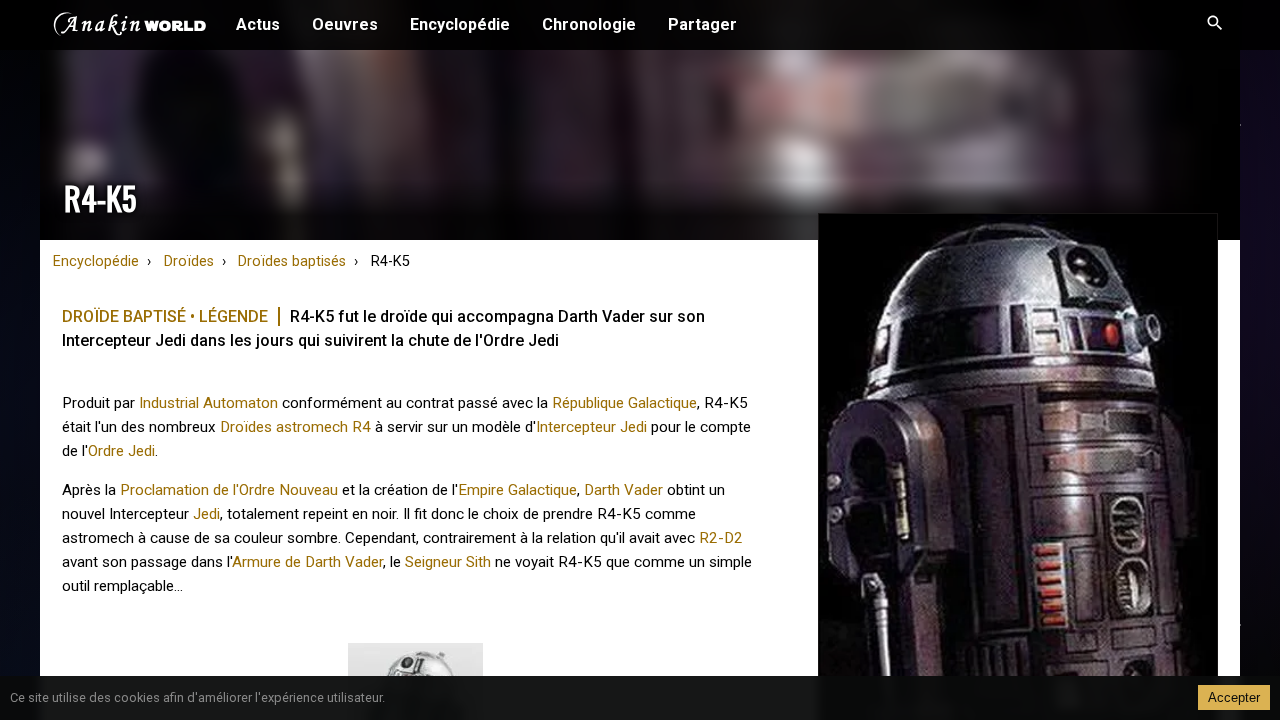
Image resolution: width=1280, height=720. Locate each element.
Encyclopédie (460, 24)
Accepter (1234, 697)
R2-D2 (721, 538)
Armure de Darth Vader (307, 562)
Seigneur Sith (448, 562)
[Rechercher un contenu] (1215, 25)
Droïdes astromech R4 (295, 427)
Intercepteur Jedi (591, 427)
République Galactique (624, 403)
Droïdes (189, 261)
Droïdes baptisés (292, 261)
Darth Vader (623, 490)
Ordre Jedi (121, 451)
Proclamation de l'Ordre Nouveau (229, 490)
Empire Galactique (517, 490)
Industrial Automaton (208, 403)
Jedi (206, 514)
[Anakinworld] (130, 27)
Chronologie (589, 24)
